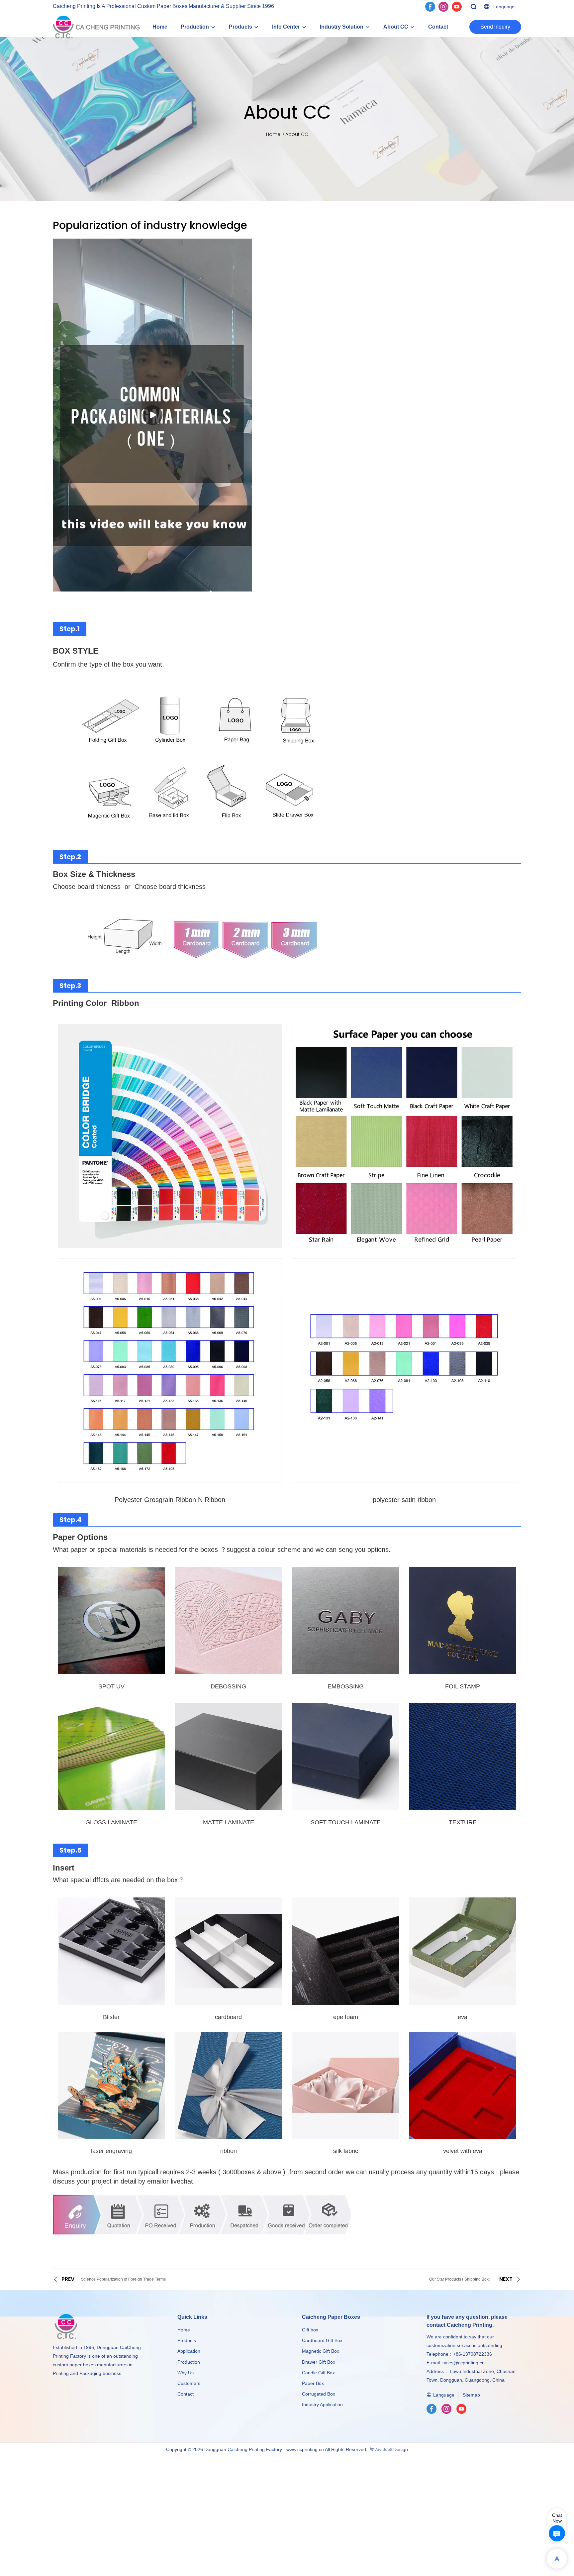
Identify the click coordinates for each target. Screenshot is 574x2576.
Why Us (186, 2373)
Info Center (286, 27)
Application (189, 2351)
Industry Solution (342, 27)
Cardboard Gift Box (322, 2340)
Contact (438, 27)
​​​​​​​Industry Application (322, 2405)
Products (240, 27)
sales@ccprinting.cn (464, 2363)
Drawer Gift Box (319, 2362)
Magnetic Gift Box (321, 2351)
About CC (396, 27)
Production (195, 27)
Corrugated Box (319, 2394)
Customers (189, 2383)
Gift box (310, 2330)
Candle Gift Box (318, 2373)
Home (160, 27)
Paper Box (313, 2383)
